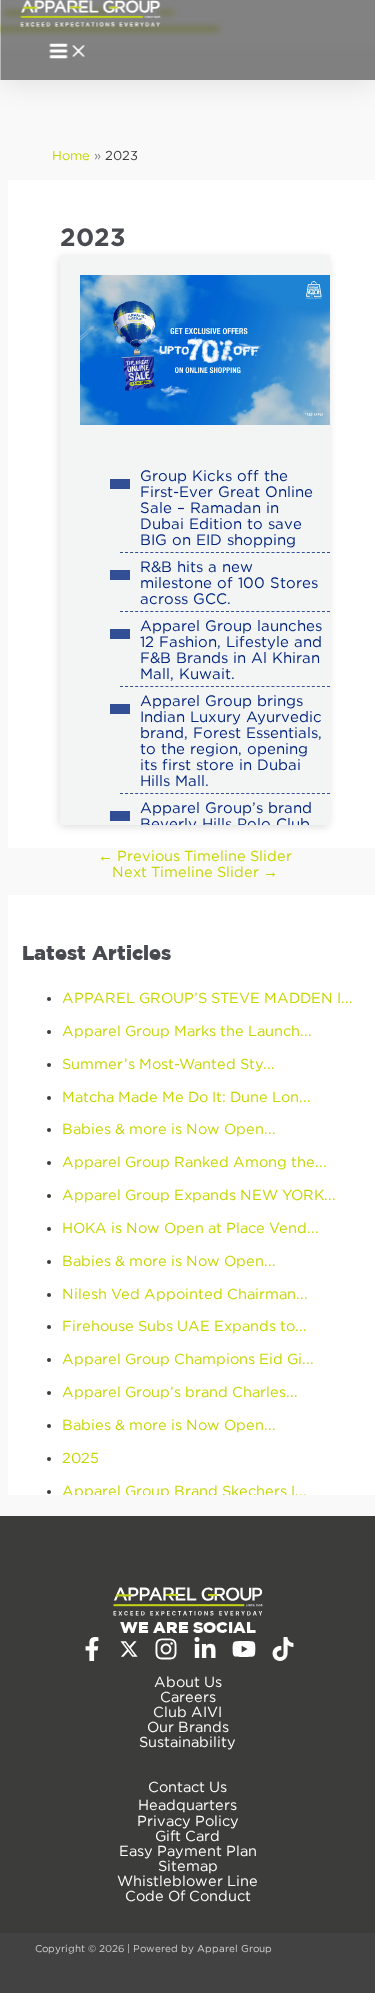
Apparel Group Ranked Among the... (194, 1161)
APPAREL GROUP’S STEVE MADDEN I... (207, 997)
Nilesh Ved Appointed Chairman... (185, 1293)
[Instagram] (166, 1655)
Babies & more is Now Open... (169, 1128)
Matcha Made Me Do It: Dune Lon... (186, 1096)
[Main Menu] (68, 52)
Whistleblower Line (187, 1880)
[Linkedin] (205, 1655)
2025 (80, 1457)
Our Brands (188, 1726)
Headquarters (187, 1804)
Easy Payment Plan (188, 1850)
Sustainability (187, 1741)
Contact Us (187, 1786)
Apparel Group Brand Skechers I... (184, 1490)
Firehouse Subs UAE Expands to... (184, 1325)
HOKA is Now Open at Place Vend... (190, 1227)
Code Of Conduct (188, 1895)
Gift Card (187, 1835)
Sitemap (188, 1865)
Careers (188, 1696)
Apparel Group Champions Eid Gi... (188, 1358)
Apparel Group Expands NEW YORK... (199, 1194)
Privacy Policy (188, 1820)
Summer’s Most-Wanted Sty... (168, 1063)
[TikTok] (283, 1655)
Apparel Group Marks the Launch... (187, 1030)
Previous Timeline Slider (195, 855)
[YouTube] (244, 1655)
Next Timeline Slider (195, 871)
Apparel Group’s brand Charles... (180, 1391)
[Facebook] (92, 1655)
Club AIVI (187, 1711)
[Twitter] (129, 1653)
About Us (188, 1681)
